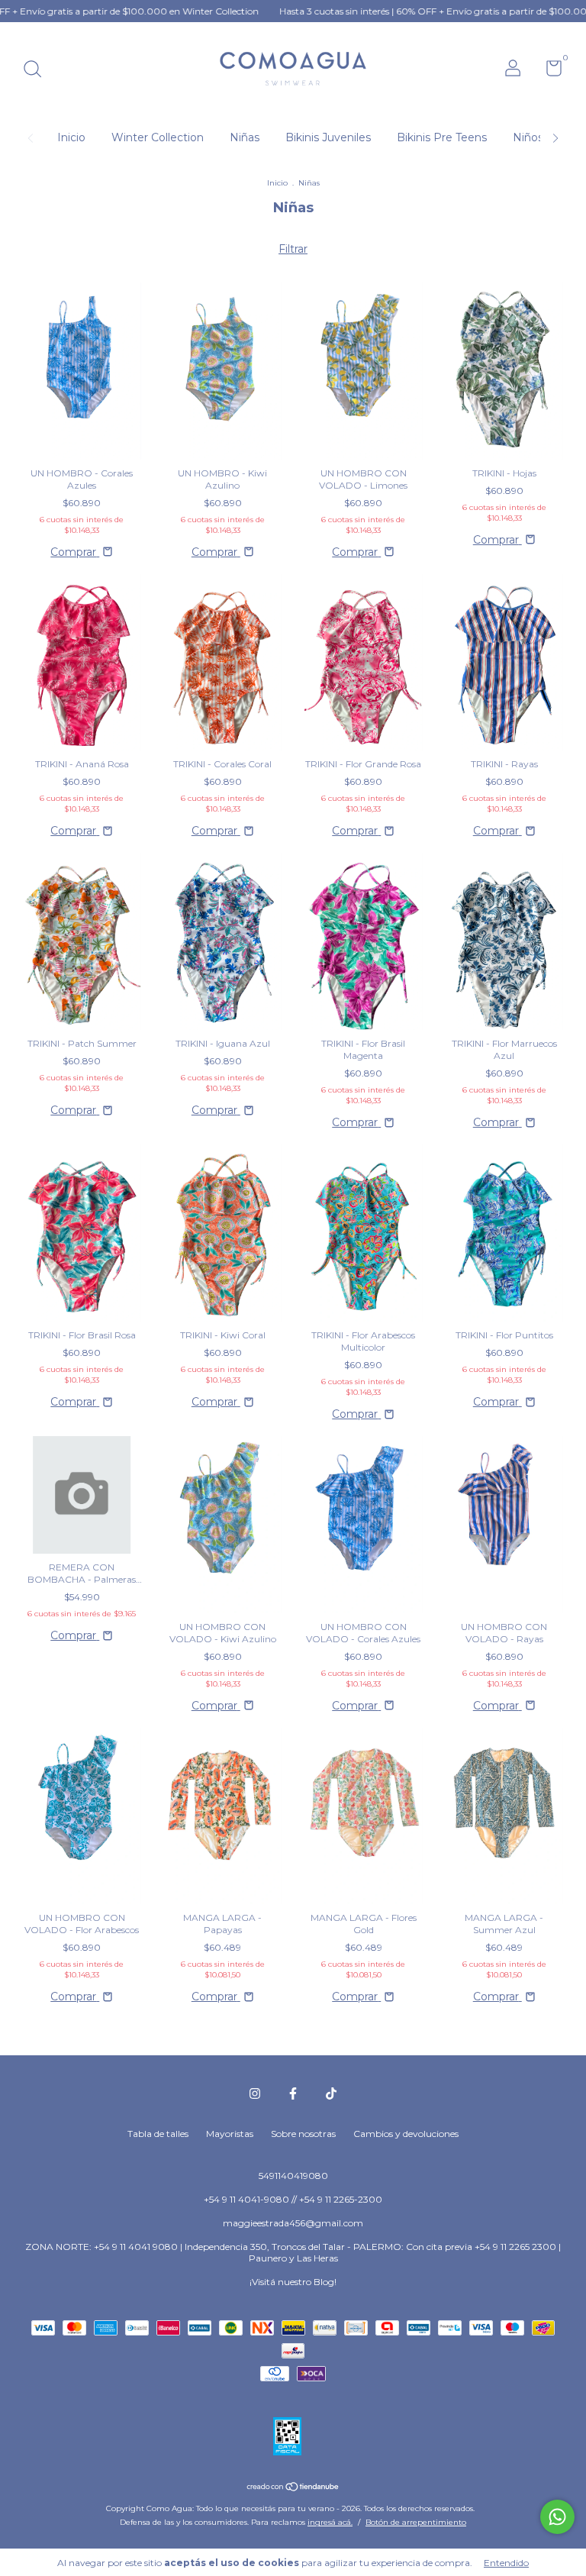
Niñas (245, 137)
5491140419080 (293, 2176)
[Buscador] (38, 71)
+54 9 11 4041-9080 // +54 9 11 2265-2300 (293, 2199)
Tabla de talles (158, 2134)
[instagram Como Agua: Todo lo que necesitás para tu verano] (255, 2093)
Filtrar (293, 249)
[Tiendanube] (293, 2487)
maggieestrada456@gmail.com (293, 2223)
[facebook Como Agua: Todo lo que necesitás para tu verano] (293, 2093)
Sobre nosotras (303, 2134)
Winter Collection (158, 137)
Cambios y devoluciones (406, 2134)
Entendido (506, 2563)
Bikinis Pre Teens (442, 137)
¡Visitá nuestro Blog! (293, 2282)
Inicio (71, 137)
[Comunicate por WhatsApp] (557, 2517)
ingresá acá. (330, 2522)
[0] (548, 71)
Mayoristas (230, 2134)
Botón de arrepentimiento (416, 2522)
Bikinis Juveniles (328, 137)
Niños (528, 137)
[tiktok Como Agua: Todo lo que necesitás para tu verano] (331, 2093)
